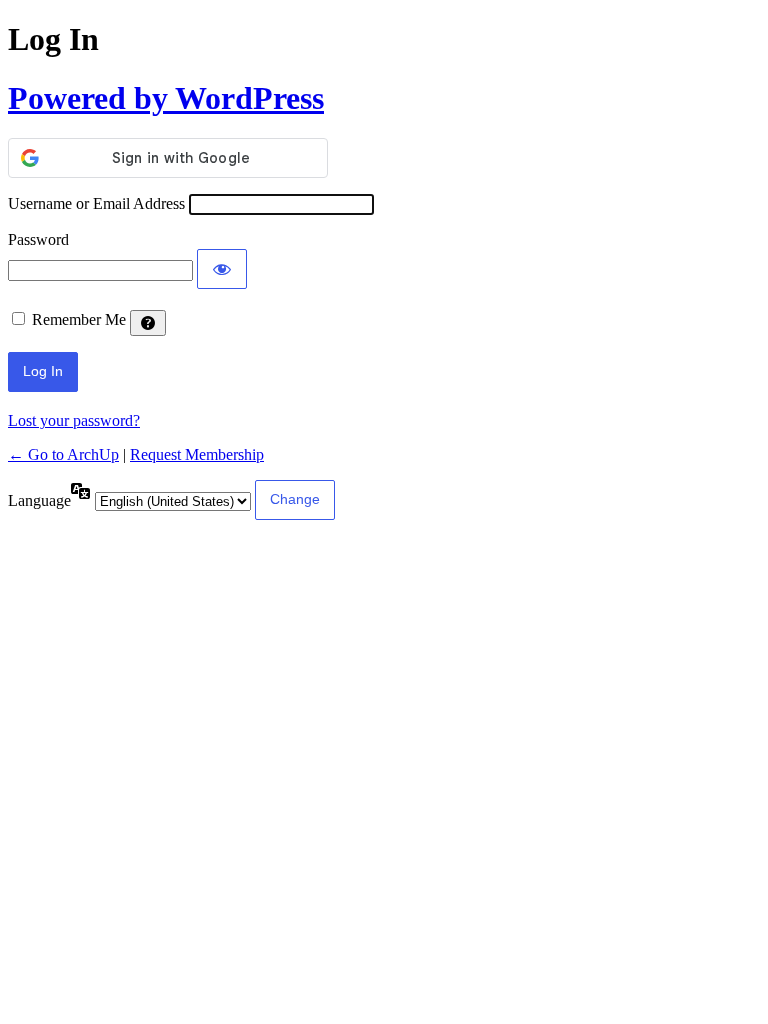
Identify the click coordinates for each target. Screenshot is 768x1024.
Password (38, 239)
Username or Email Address (96, 203)
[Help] (148, 323)
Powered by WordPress (166, 98)
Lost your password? (74, 420)
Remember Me (79, 319)
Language (39, 500)
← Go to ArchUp (63, 454)
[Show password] (222, 269)
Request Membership (197, 454)
